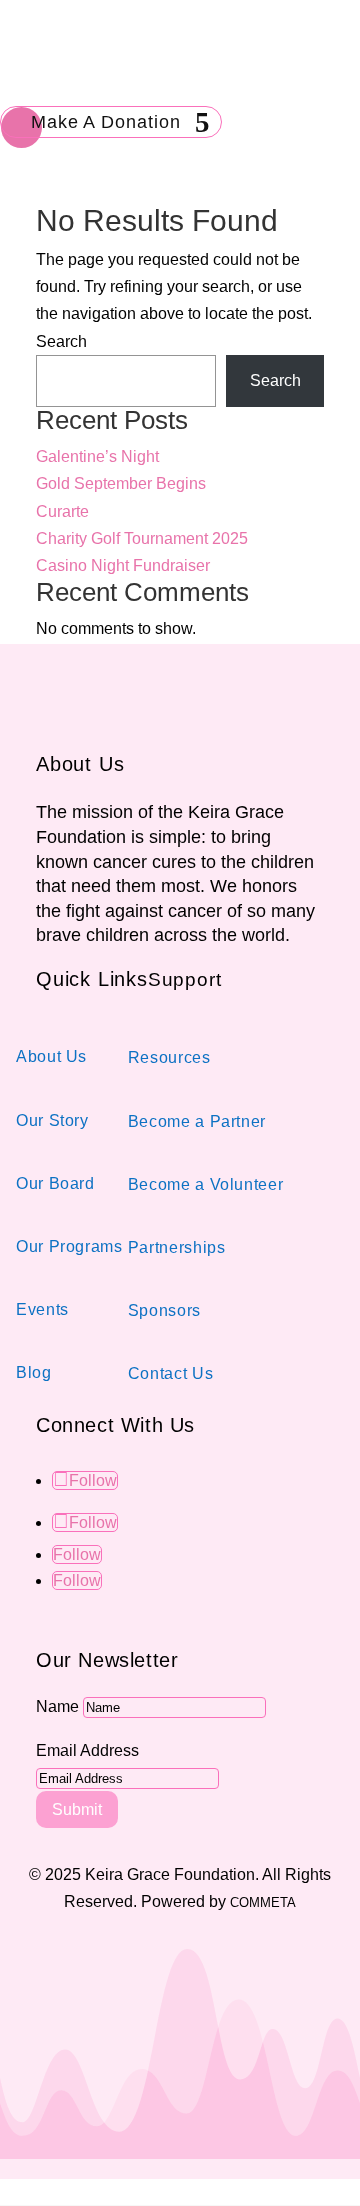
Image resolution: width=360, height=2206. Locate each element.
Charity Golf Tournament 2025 (142, 538)
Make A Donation (106, 122)
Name (57, 1706)
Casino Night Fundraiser (123, 565)
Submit (77, 1809)
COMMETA (263, 1902)
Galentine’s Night (97, 456)
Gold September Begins (121, 483)
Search (61, 341)
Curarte (62, 511)
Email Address (87, 1750)
